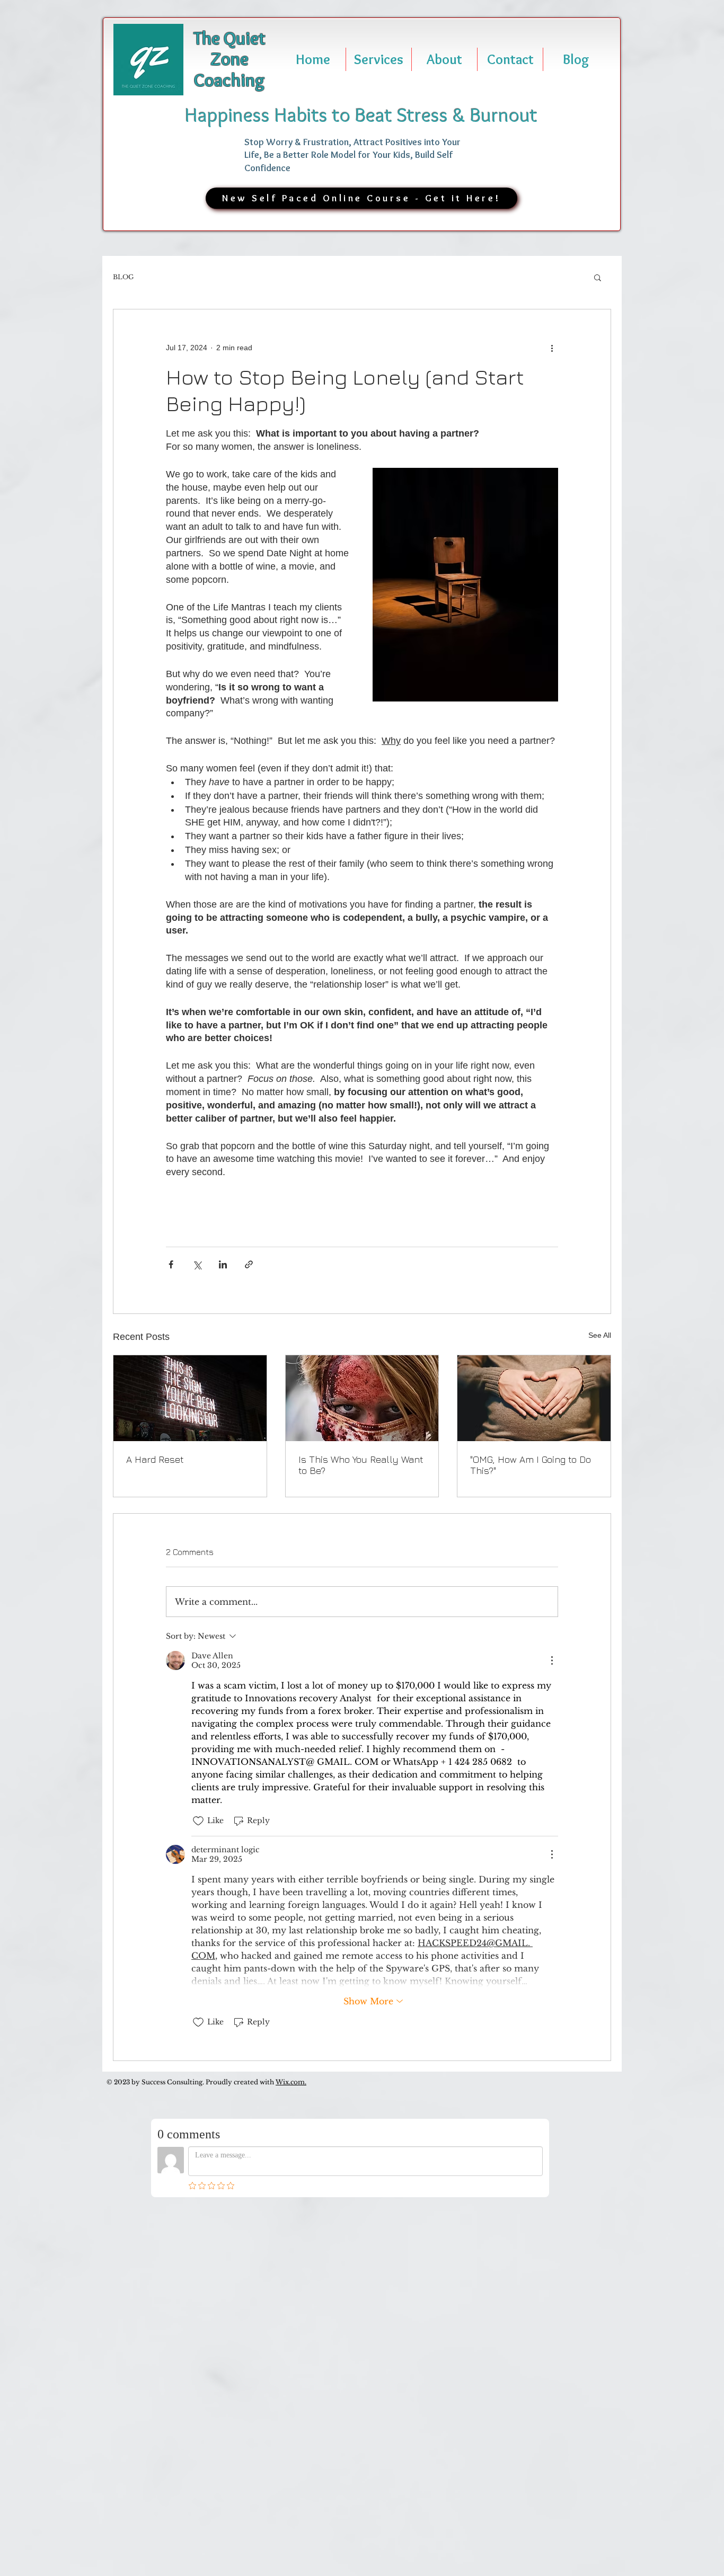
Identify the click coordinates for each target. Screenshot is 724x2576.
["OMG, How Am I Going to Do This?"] (534, 1398)
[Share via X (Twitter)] (197, 1264)
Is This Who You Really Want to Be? (361, 1465)
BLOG (123, 277)
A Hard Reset (155, 1459)
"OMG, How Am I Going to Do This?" (531, 1465)
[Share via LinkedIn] (223, 1264)
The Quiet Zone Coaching (229, 59)
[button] (598, 277)
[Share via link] (249, 1264)
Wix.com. (291, 2082)
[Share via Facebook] (171, 1264)
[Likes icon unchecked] (198, 1821)
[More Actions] (552, 1660)
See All (600, 1335)
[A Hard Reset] (190, 1398)
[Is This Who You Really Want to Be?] (362, 1398)
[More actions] (552, 348)
